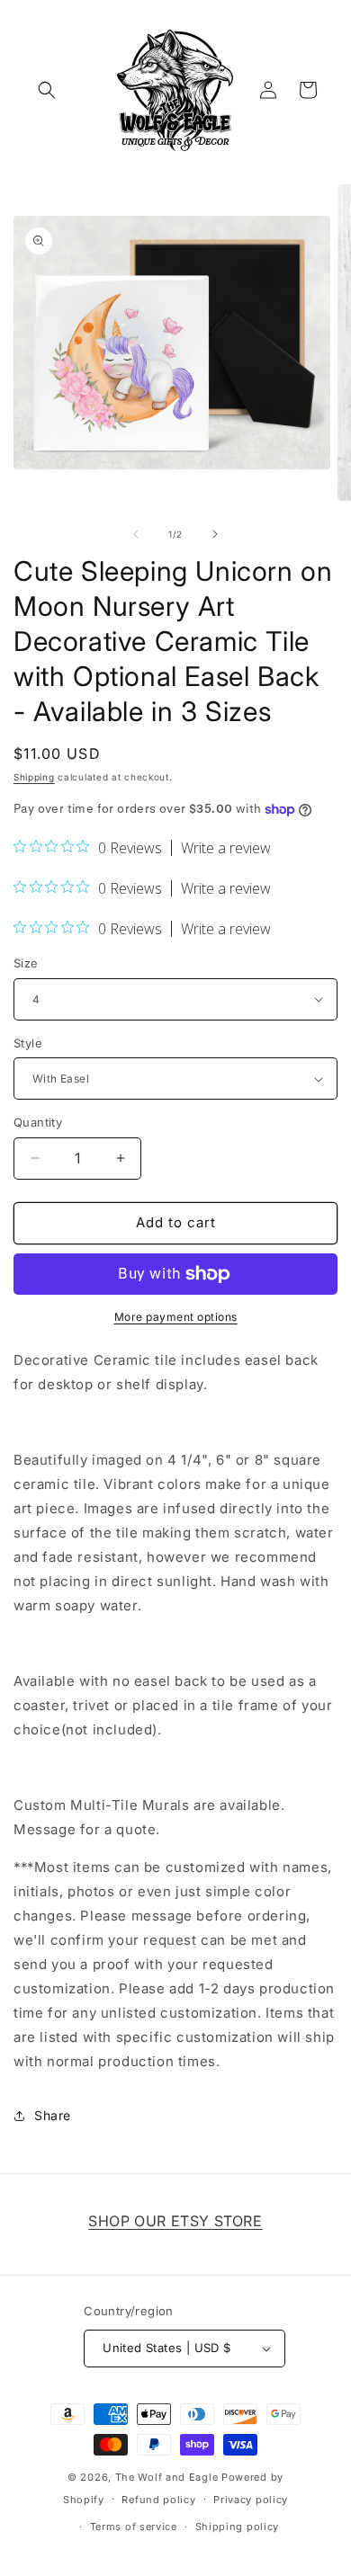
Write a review (226, 848)
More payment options (176, 1317)
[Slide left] (136, 534)
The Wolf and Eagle (167, 2477)
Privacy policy (251, 2500)
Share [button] (53, 2115)
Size (26, 963)
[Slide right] (215, 534)
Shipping (34, 777)
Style (28, 1043)
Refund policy (158, 2500)
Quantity (38, 1122)
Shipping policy (238, 2527)
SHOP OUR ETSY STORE (175, 2221)
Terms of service (134, 2527)
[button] (47, 90)
